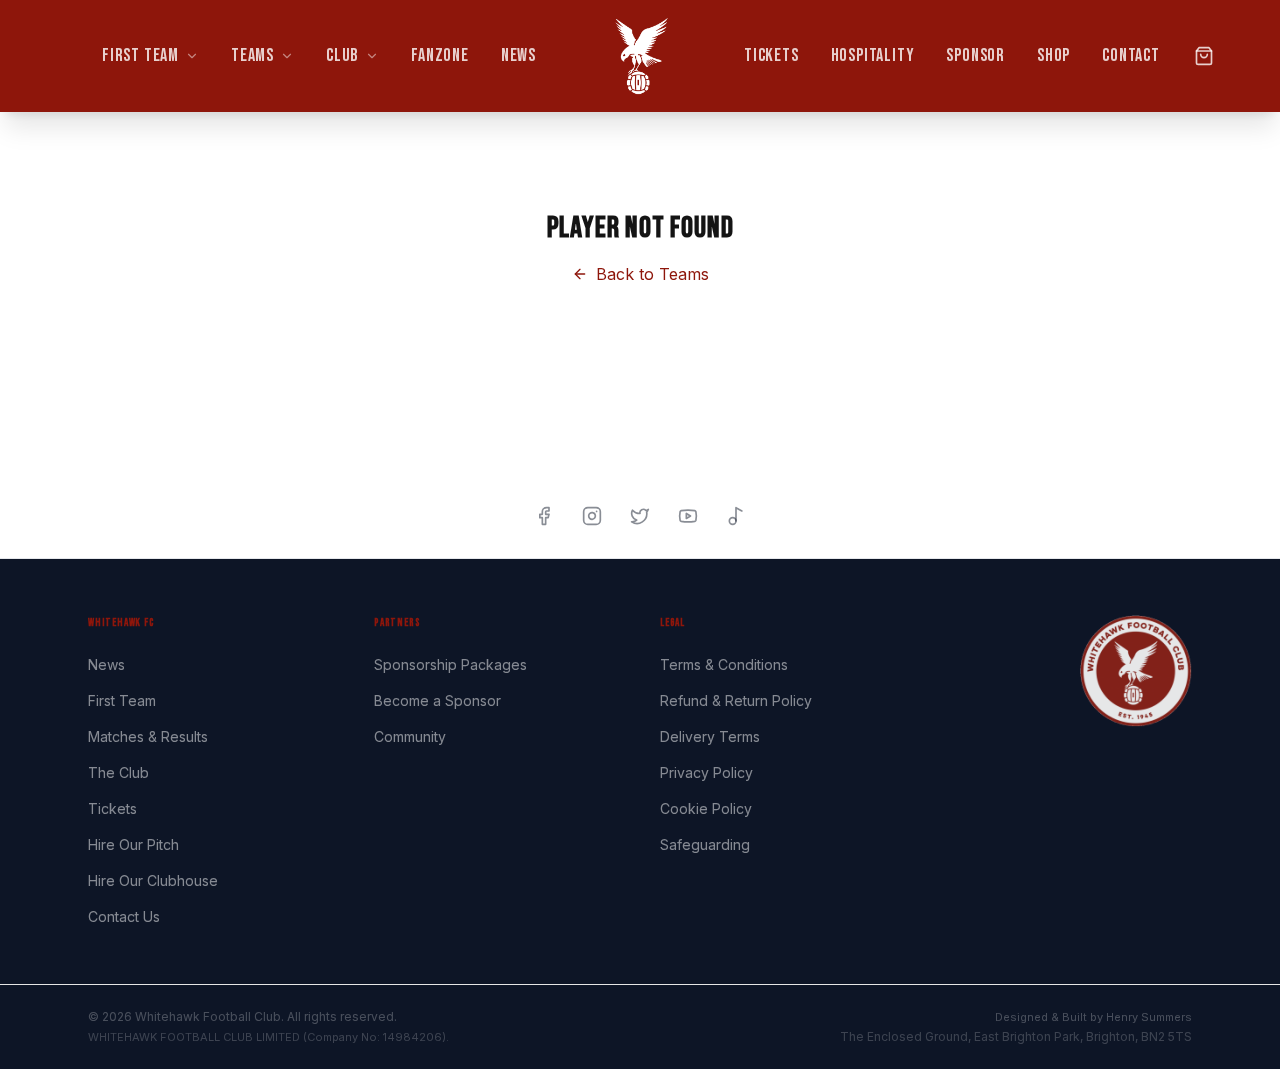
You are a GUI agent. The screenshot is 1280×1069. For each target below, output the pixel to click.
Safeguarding (705, 844)
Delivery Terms (710, 736)
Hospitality (873, 55)
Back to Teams (652, 274)
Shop (1053, 55)
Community (410, 736)
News (518, 55)
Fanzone (440, 55)
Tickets (771, 55)
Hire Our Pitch (133, 844)
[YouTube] (688, 516)
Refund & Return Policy (736, 700)
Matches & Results (148, 736)
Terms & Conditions (724, 664)
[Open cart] (1204, 56)
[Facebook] (544, 516)
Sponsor (975, 55)
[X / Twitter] (640, 516)
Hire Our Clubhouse (153, 880)
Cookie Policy (706, 808)
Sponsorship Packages (450, 664)
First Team (140, 55)
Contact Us (124, 916)
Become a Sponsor (437, 700)
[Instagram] (592, 516)
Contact (1131, 55)
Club (342, 55)
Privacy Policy (706, 772)
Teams (252, 55)
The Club (118, 772)
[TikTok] (736, 516)
